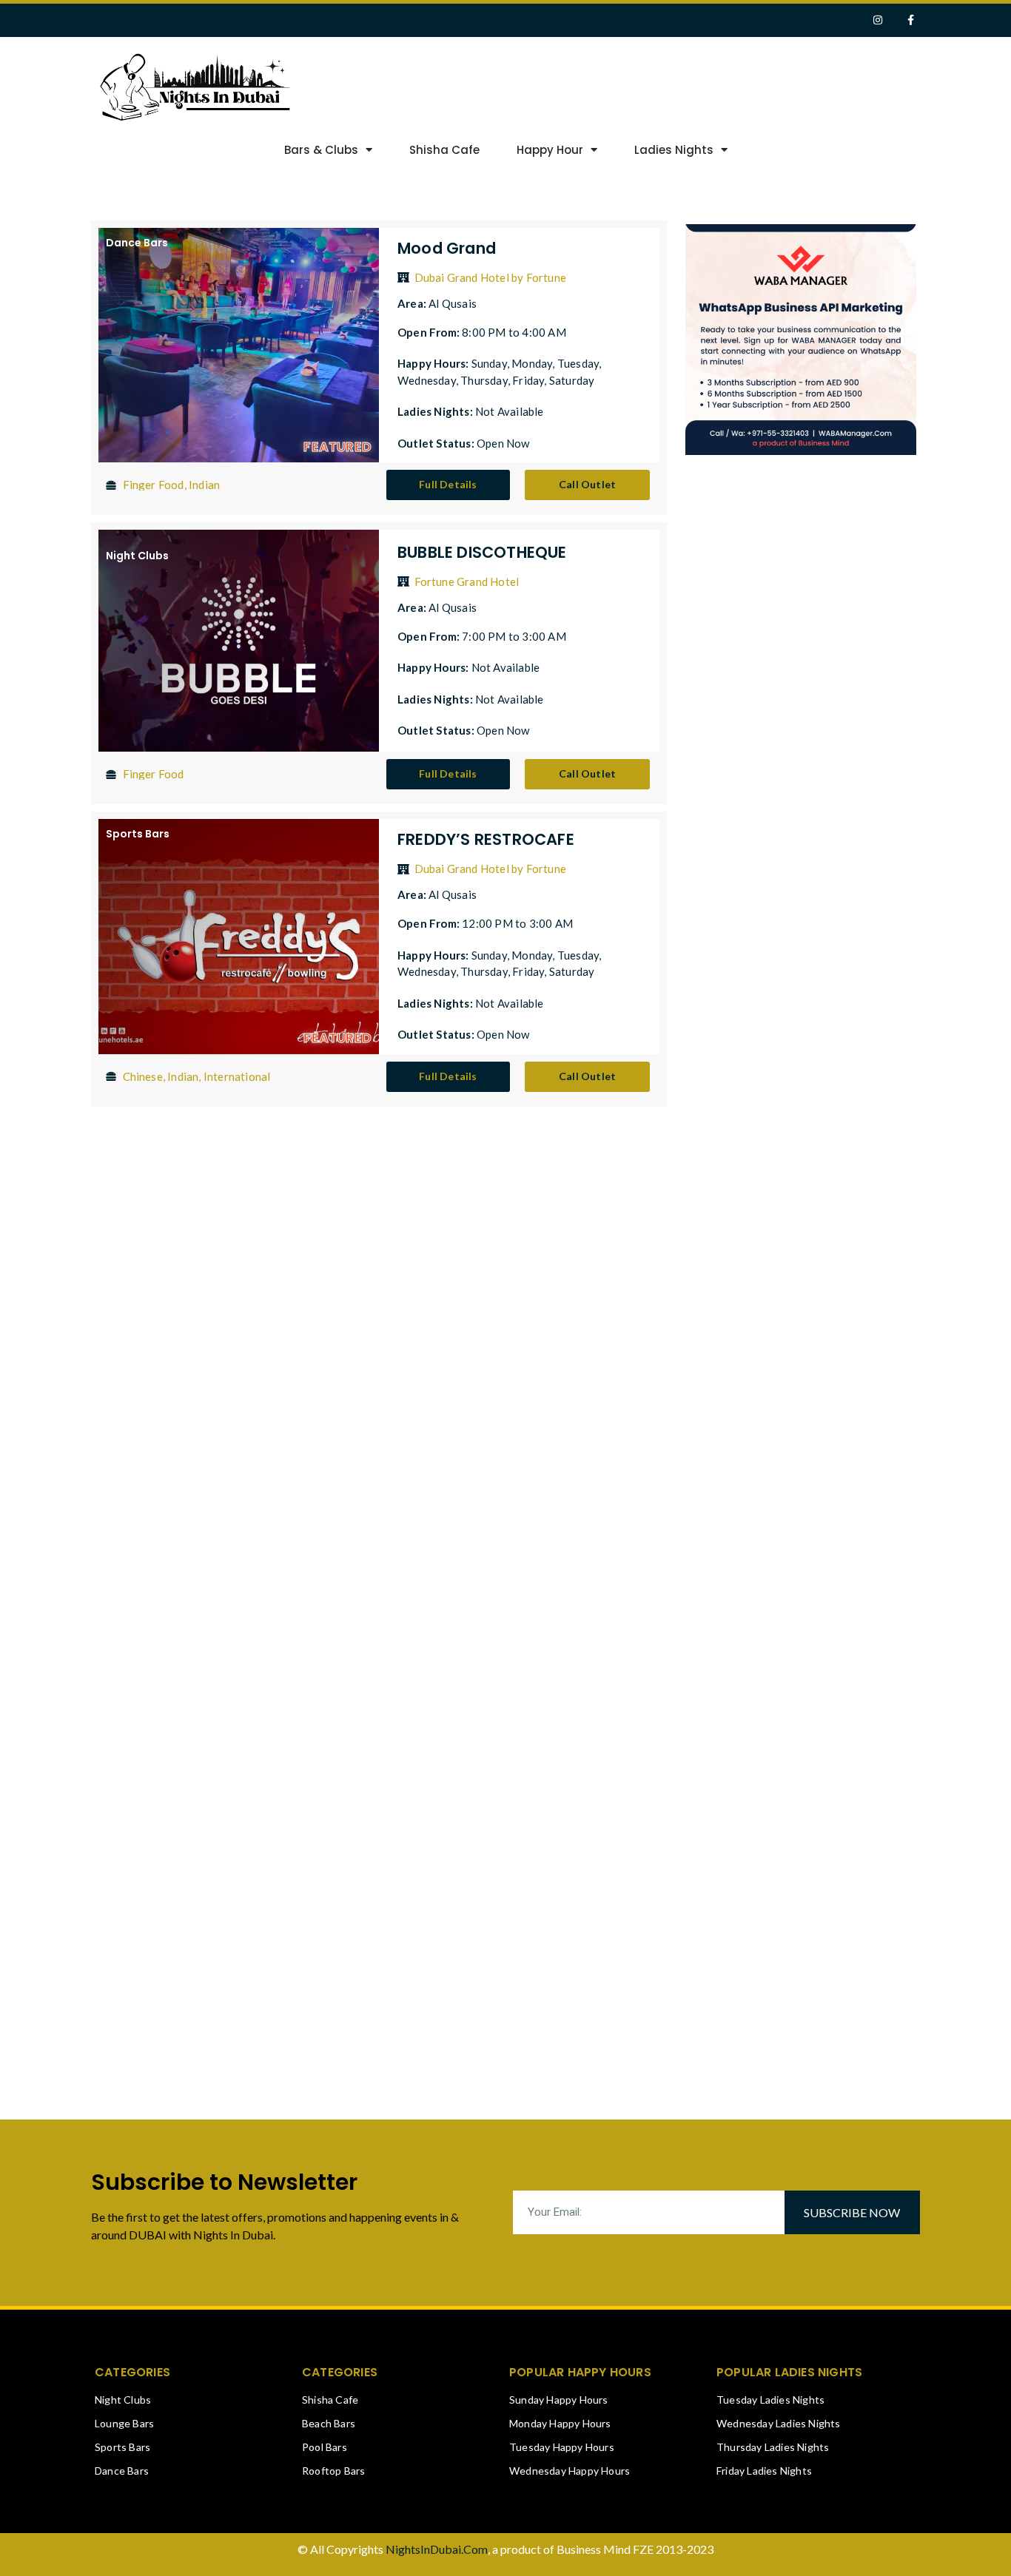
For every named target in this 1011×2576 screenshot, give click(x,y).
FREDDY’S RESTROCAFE (486, 839)
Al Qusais (453, 303)
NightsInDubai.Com (437, 2549)
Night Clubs (137, 556)
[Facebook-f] (911, 20)
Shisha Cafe (444, 150)
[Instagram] (877, 20)
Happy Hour (550, 150)
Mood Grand (447, 248)
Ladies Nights (674, 150)
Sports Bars (138, 834)
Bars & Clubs (321, 150)
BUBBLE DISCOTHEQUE (482, 552)
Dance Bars (137, 243)
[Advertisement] (696, 85)
